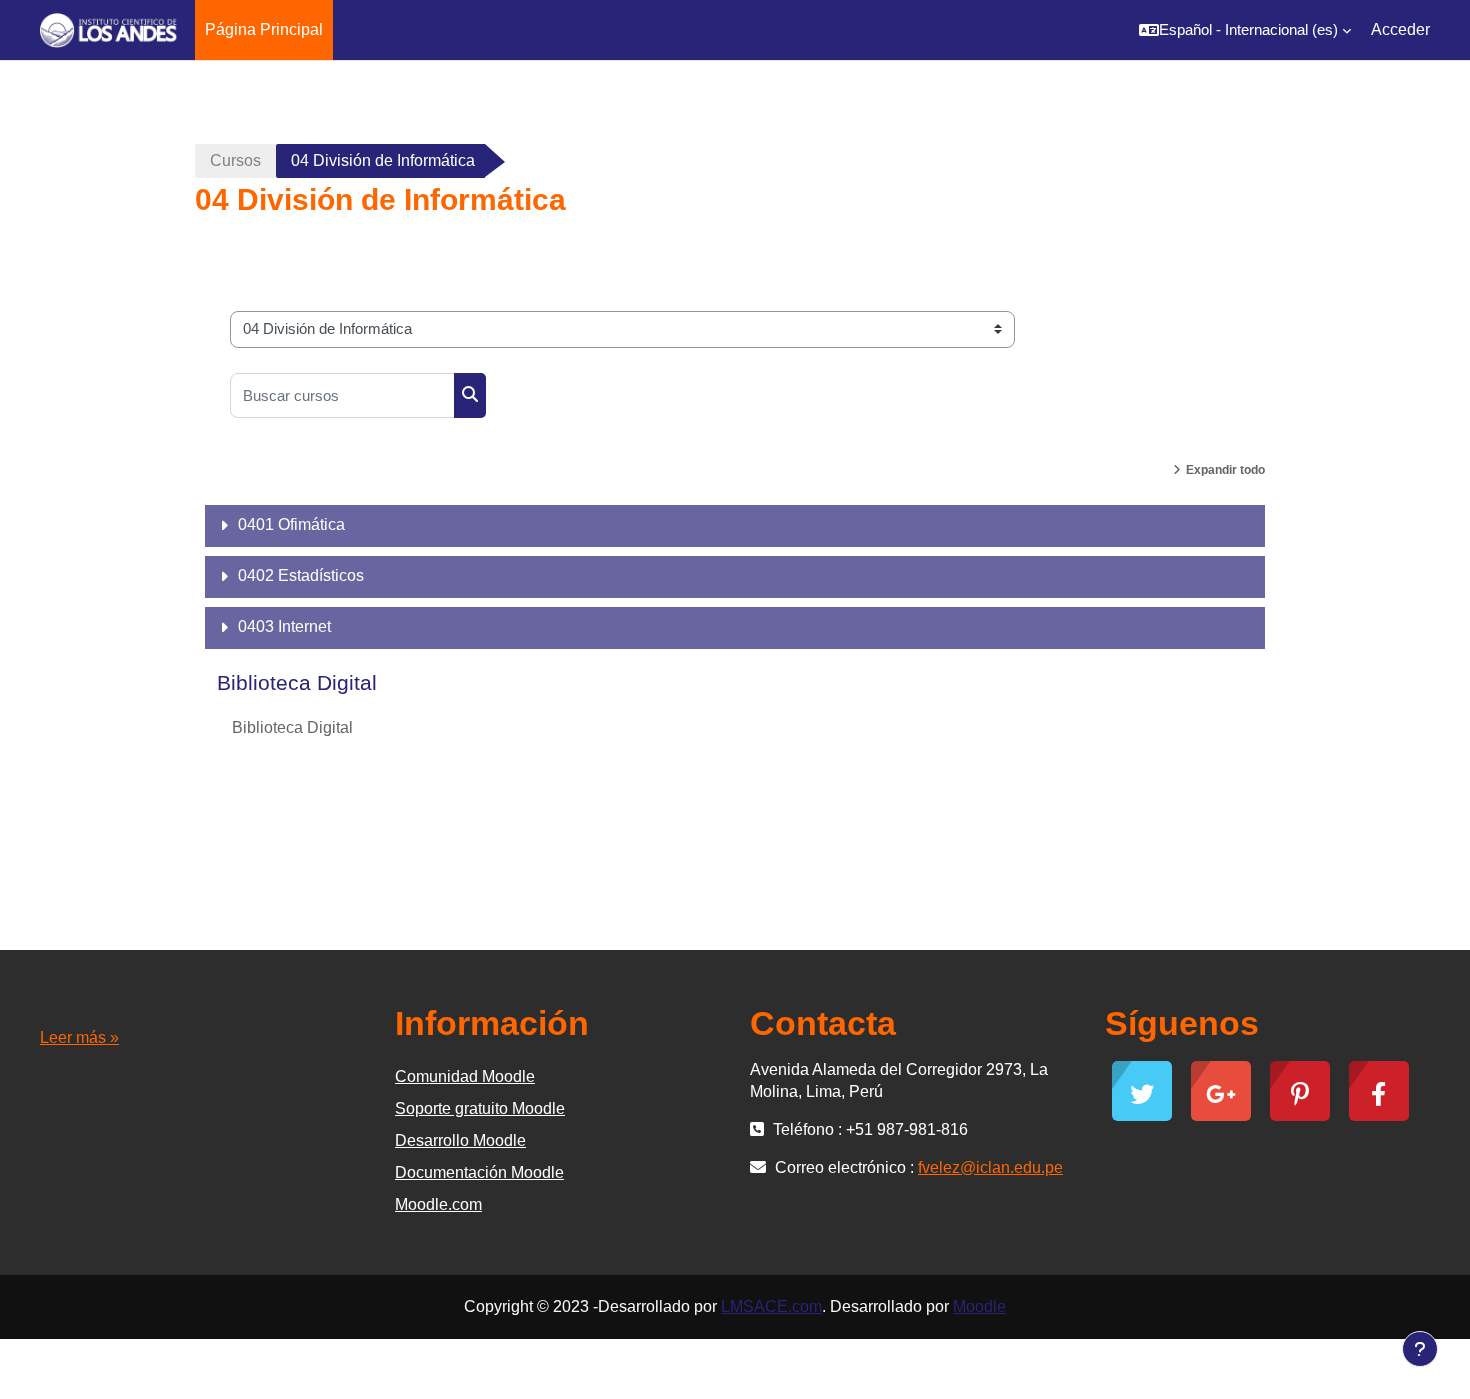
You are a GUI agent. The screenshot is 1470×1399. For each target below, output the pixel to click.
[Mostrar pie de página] (1420, 1349)
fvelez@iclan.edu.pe (990, 1167)
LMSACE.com (771, 1306)
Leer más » (79, 1037)
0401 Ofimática (291, 524)
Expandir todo (1225, 470)
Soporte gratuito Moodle (480, 1108)
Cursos (235, 160)
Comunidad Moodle (465, 1076)
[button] (1245, 30)
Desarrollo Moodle (460, 1140)
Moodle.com (438, 1204)
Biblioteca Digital (297, 682)
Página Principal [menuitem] (264, 29)
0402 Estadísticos (301, 575)
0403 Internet (284, 626)
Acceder (1400, 29)
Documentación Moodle (479, 1172)
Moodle (979, 1306)
